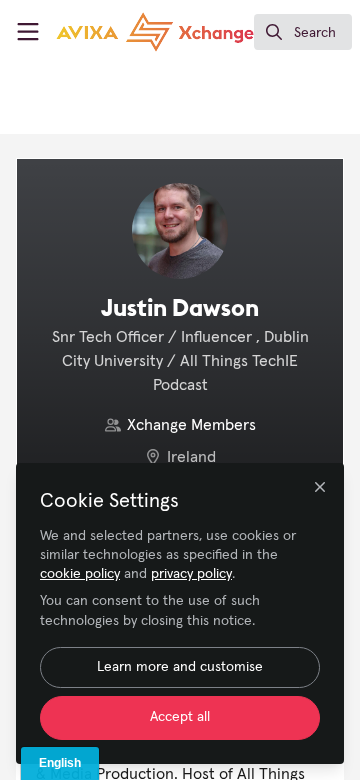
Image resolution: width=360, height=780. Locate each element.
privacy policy (191, 574)
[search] (303, 32)
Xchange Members (191, 425)
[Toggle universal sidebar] (28, 32)
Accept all (180, 717)
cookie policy (80, 574)
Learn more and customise (180, 667)
